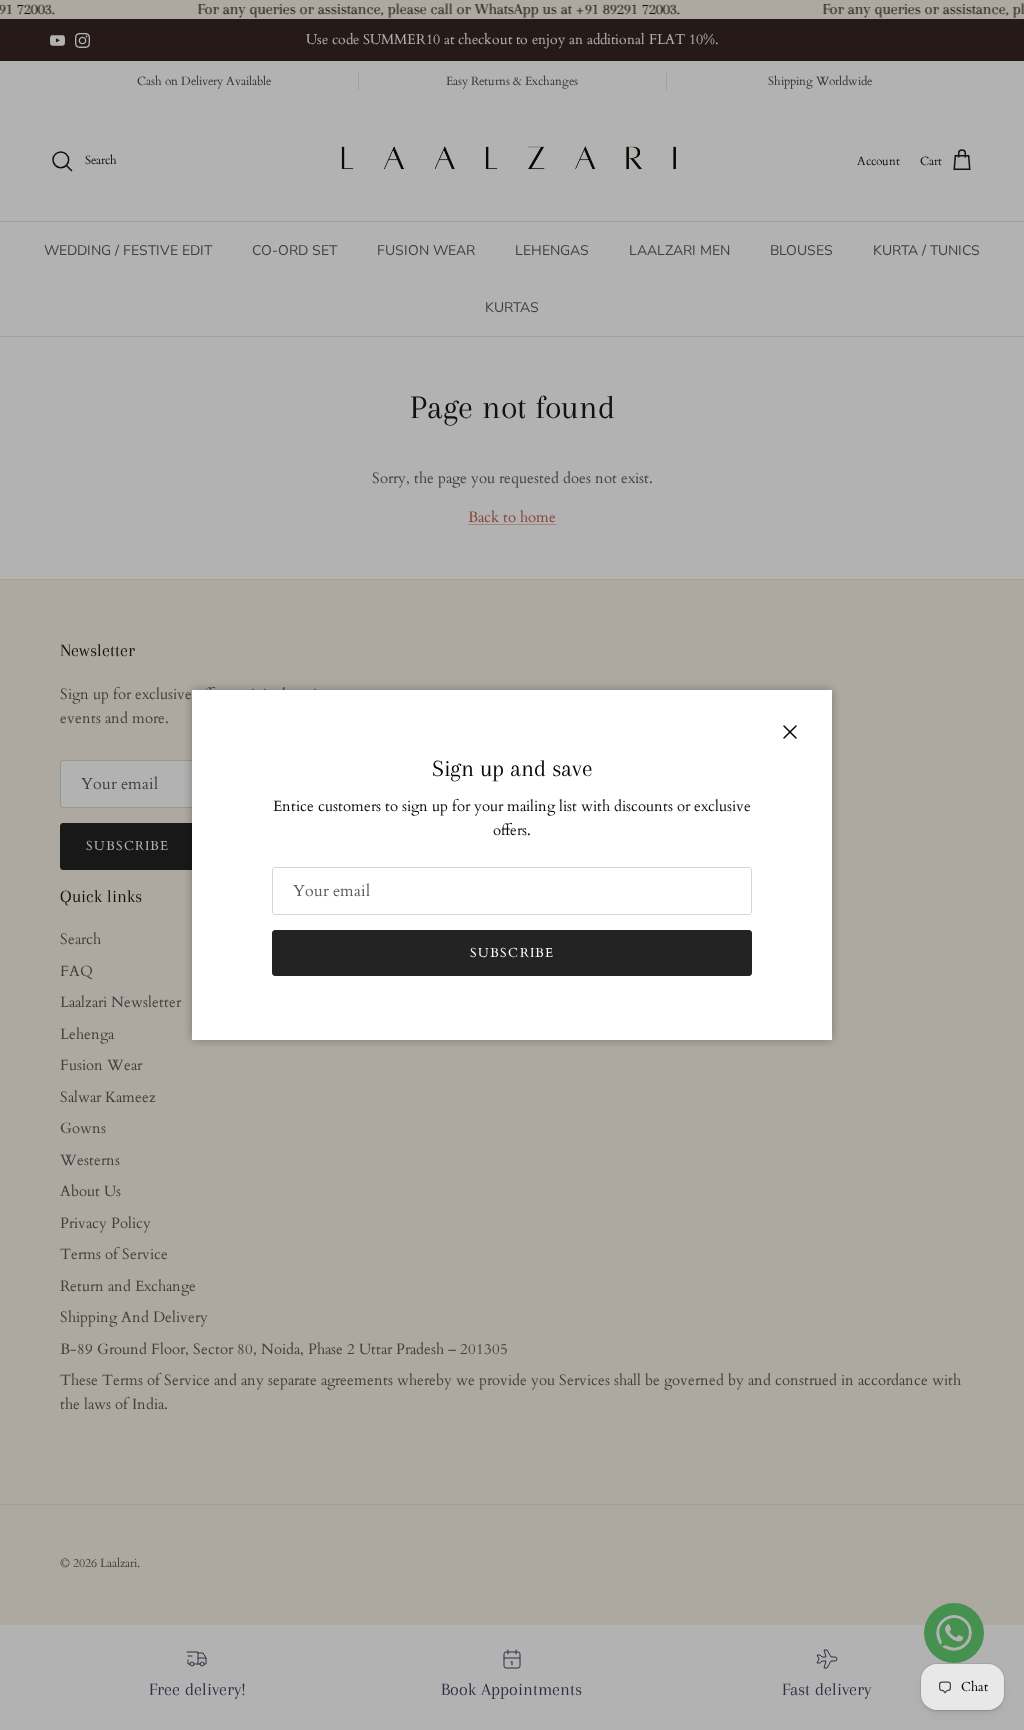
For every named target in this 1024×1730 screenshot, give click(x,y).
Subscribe (511, 953)
